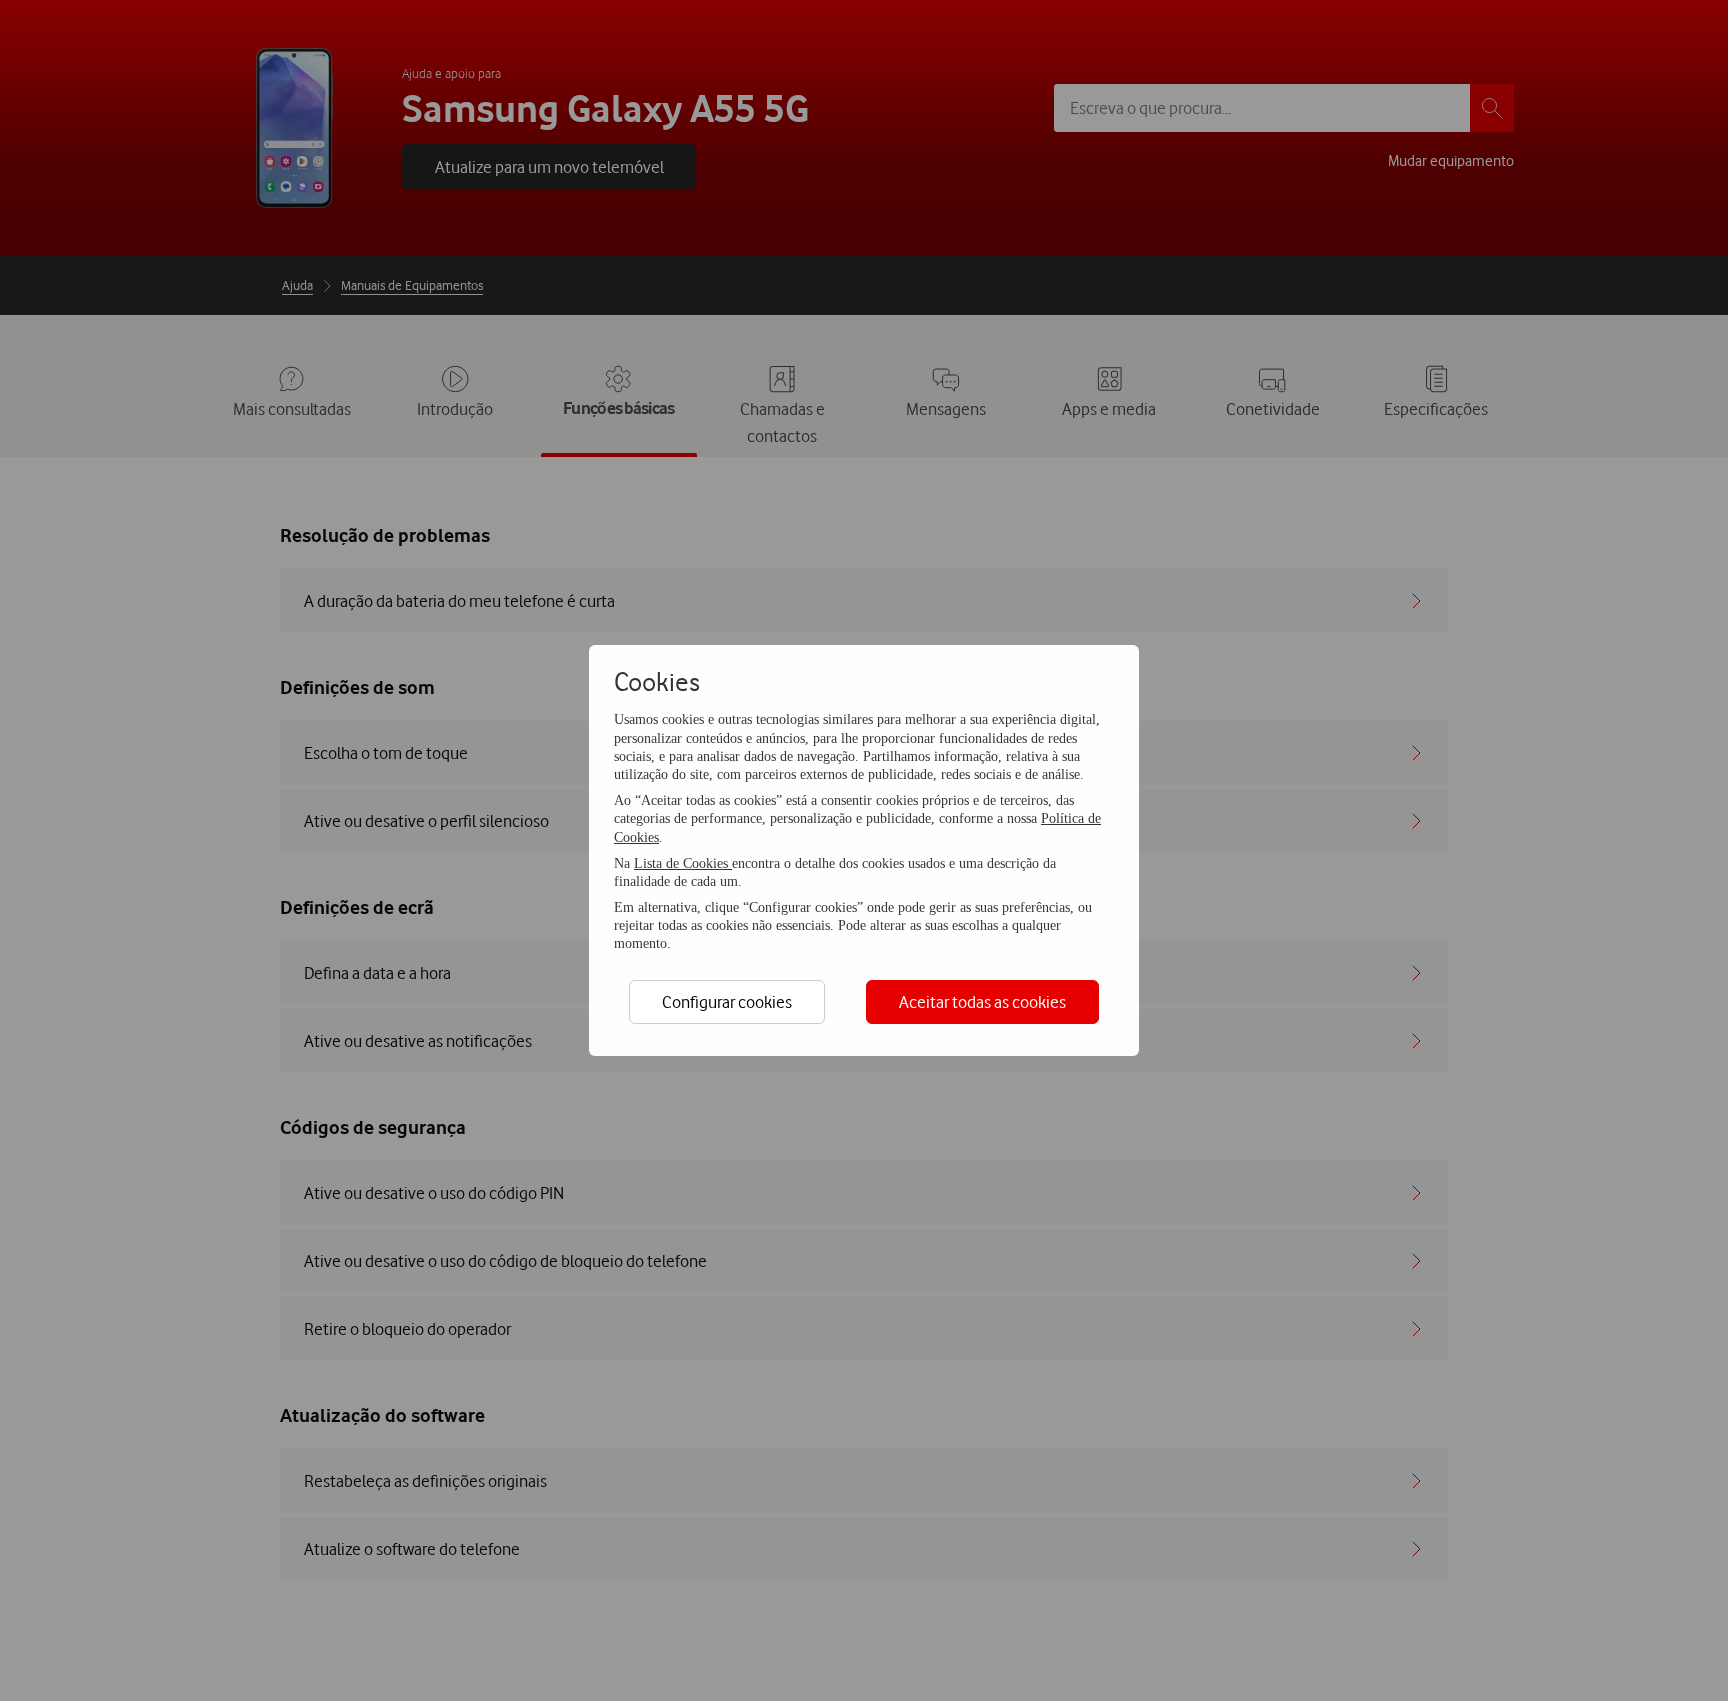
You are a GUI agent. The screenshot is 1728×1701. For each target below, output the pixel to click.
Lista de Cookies (683, 863)
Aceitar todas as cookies (982, 1001)
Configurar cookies (727, 1001)
